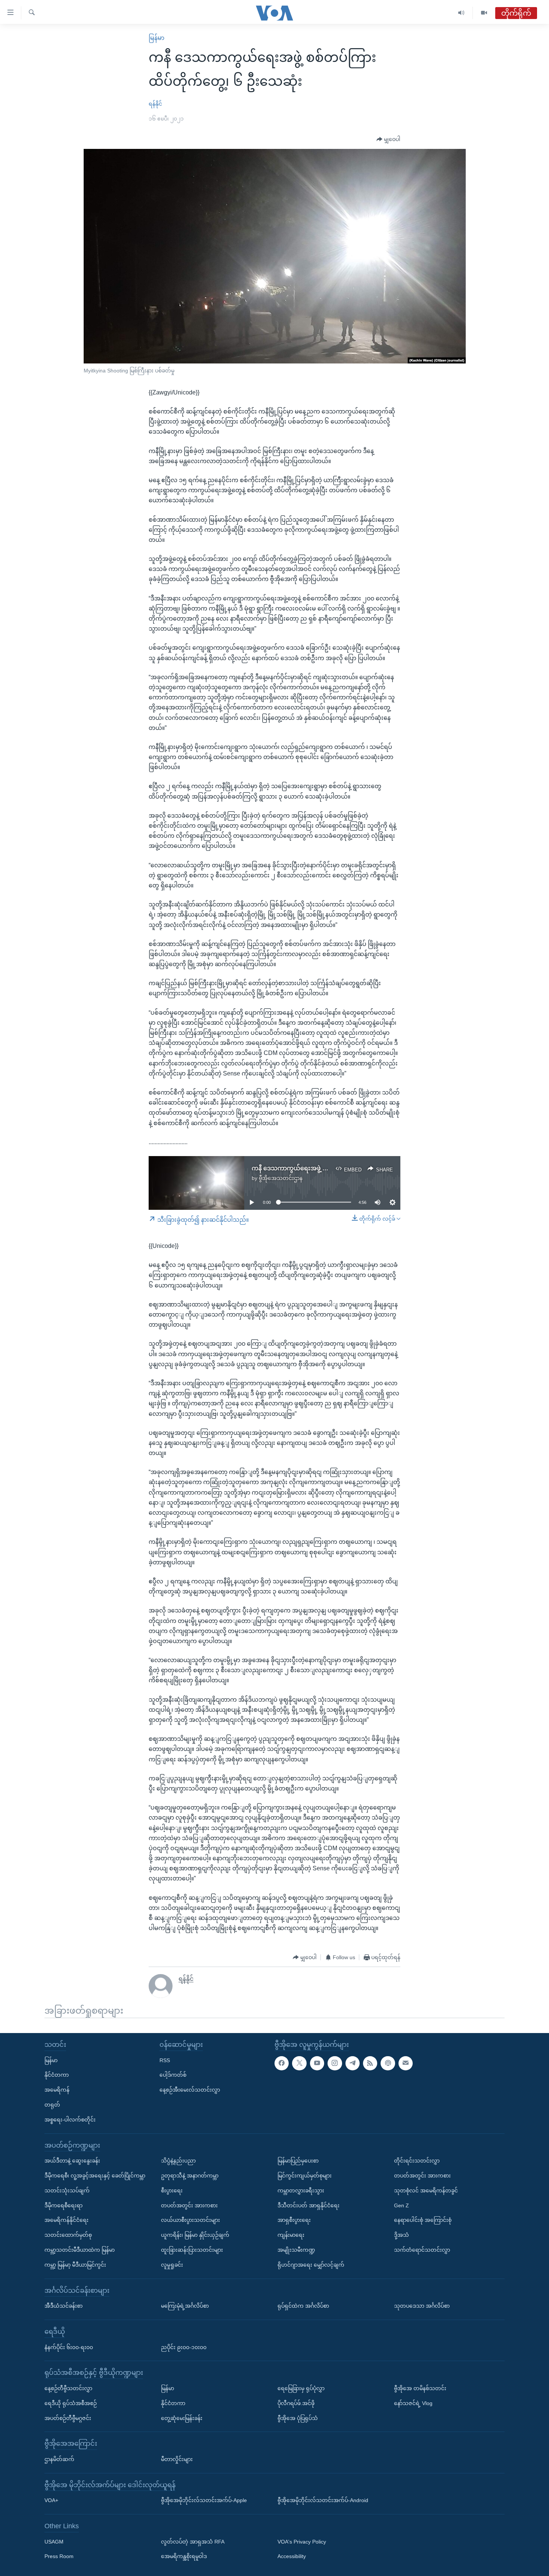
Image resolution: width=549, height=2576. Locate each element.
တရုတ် (52, 2105)
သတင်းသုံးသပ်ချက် (67, 2191)
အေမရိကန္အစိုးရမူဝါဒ (184, 2557)
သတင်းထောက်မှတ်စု (68, 2235)
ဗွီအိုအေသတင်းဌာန (281, 1178)
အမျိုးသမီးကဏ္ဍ (296, 2250)
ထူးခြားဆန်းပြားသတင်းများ (192, 2250)
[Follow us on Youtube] (317, 2063)
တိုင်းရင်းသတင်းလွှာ (417, 2161)
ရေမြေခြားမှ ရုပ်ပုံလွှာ (301, 2388)
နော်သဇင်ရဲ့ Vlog (413, 2403)
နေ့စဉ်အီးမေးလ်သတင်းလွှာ (190, 2090)
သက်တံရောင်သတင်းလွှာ (422, 2250)
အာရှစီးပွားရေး (294, 2220)
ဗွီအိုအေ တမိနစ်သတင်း (420, 2388)
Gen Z (401, 2205)
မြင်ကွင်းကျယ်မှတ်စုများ (305, 2176)
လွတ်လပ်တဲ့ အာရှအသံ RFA (193, 2542)
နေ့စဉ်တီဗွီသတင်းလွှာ (68, 2388)
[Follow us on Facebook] (282, 2063)
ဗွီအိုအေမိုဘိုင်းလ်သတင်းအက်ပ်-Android (323, 2501)
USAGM (54, 2542)
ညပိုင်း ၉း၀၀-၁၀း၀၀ (184, 2347)
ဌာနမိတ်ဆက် (59, 2459)
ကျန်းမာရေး (291, 2235)
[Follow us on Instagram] (335, 2063)
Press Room (59, 2557)
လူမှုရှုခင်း (172, 2265)
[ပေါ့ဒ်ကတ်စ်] (388, 2063)
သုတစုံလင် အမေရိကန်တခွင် (426, 2191)
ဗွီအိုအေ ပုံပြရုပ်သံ (298, 2418)
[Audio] (461, 13)
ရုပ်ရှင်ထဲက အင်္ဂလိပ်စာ (303, 2306)
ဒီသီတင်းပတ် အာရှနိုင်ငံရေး (308, 2205)
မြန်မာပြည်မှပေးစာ (298, 2161)
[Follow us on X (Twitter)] (299, 2063)
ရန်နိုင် (155, 104)
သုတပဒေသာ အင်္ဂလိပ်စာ (422, 2306)
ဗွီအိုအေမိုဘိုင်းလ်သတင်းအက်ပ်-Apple (204, 2501)
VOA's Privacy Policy (302, 2542)
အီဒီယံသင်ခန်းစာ (63, 2306)
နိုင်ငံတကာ (57, 2075)
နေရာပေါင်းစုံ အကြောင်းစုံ (423, 2220)
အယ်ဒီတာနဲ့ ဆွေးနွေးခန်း (72, 2161)
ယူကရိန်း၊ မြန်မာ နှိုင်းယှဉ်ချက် (195, 2235)
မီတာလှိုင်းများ (177, 2459)
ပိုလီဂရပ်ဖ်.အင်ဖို (296, 2403)
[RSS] (370, 2063)
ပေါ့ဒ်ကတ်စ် (173, 2075)
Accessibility (292, 2557)
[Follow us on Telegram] (353, 2063)
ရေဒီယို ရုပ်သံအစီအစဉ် (71, 2403)
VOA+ (51, 2501)
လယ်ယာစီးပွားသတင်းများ (190, 2220)
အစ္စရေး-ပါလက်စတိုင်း (70, 2120)
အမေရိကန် (57, 2090)
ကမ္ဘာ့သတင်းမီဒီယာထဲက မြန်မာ (80, 2250)
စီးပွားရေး (172, 2191)
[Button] (388, 140)
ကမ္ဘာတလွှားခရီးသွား (301, 2191)
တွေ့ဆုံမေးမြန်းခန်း (182, 2418)
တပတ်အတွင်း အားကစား (189, 2205)
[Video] (484, 13)
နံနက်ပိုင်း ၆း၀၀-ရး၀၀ (69, 2347)
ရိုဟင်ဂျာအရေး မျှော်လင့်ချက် (311, 2265)
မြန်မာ (156, 38)
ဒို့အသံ (401, 2235)
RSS (165, 2060)
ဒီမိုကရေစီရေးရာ (63, 2205)
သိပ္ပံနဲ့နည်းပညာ (178, 2161)
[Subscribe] (406, 2063)
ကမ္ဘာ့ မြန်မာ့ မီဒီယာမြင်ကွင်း (75, 2265)
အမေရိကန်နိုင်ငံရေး (66, 2220)
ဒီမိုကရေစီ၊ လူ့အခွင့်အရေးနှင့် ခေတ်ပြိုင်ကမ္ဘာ (95, 2176)
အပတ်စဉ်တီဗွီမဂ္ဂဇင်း (68, 2418)
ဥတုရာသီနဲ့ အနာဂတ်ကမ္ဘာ (190, 2176)
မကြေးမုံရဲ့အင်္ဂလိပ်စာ (185, 2306)
